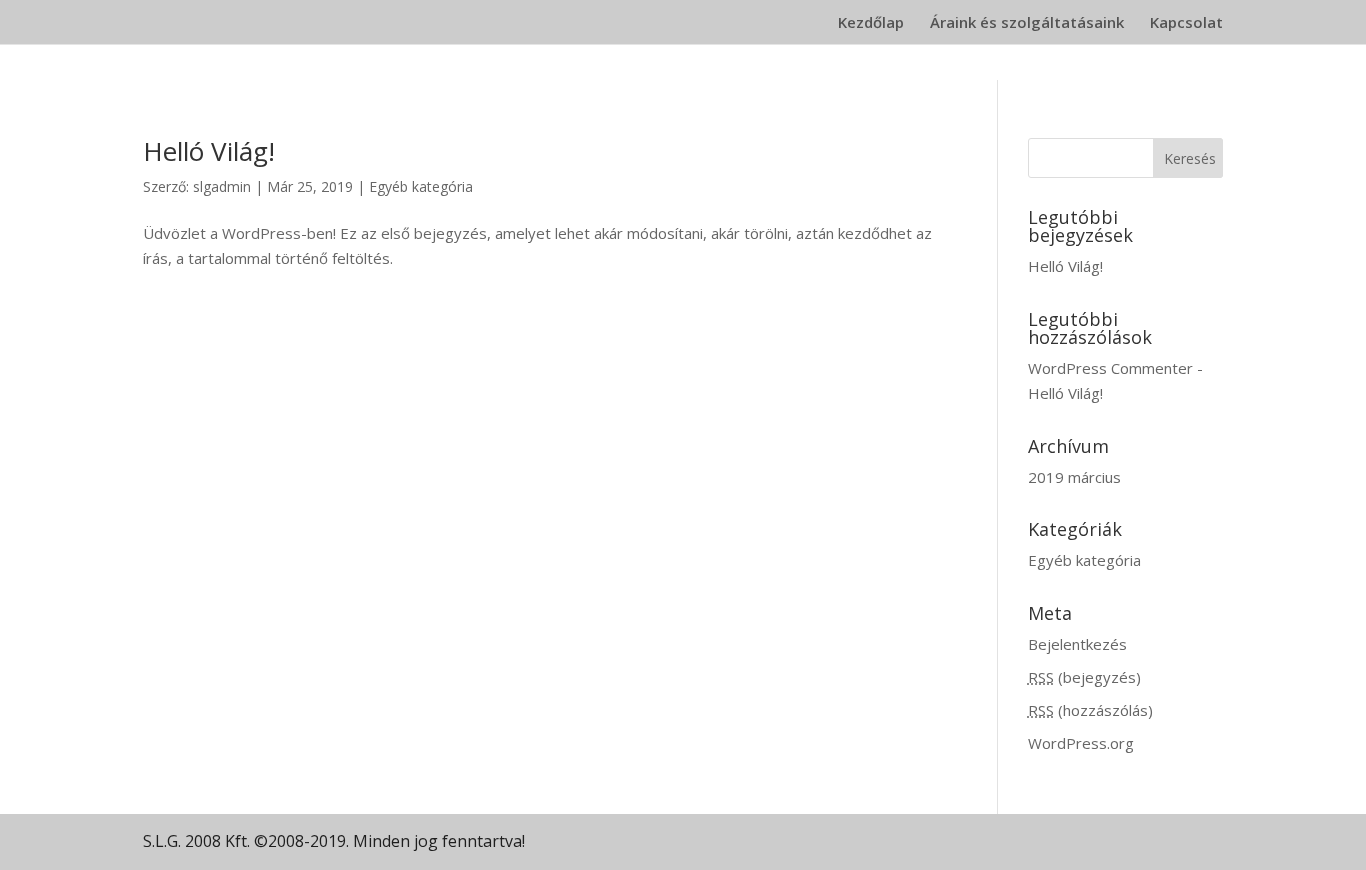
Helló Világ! (209, 151)
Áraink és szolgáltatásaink (1027, 23)
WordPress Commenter (1110, 368)
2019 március (1074, 477)
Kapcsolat (1186, 23)
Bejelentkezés (1077, 644)
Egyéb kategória (421, 186)
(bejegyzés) (1084, 677)
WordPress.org (1081, 743)
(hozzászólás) (1090, 710)
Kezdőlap (871, 23)
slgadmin (222, 186)
